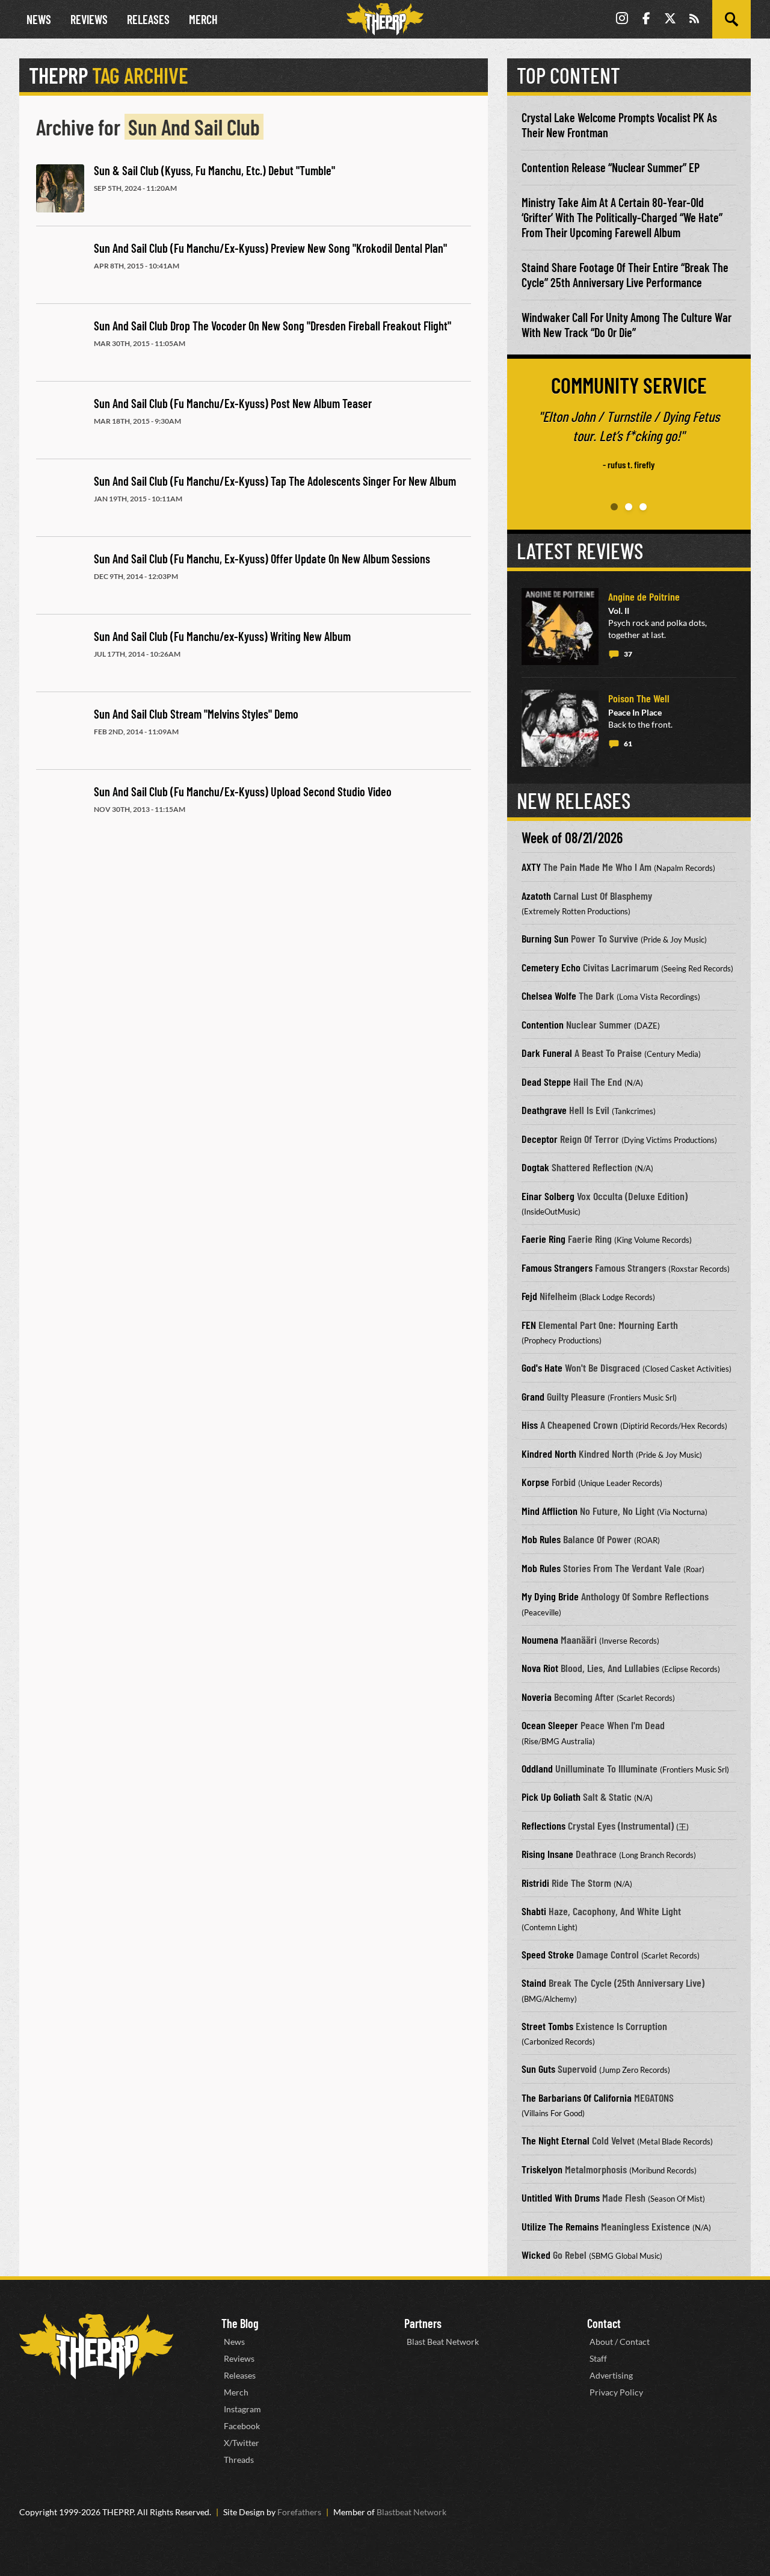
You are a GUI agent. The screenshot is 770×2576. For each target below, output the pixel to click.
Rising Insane (547, 1854)
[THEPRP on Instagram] (622, 20)
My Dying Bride (550, 1596)
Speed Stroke (548, 1954)
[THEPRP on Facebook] (646, 20)
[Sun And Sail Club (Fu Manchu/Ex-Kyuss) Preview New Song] (60, 266)
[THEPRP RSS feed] (694, 20)
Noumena (540, 1639)
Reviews (89, 19)
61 (628, 744)
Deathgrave (544, 1110)
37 (628, 654)
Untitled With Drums (561, 2197)
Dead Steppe (546, 1082)
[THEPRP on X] (670, 20)
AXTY (531, 867)
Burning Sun (545, 938)
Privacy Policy (616, 2392)
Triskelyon (542, 2169)
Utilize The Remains (560, 2226)
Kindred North (549, 1454)
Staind (534, 1983)
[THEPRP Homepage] (385, 19)
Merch (203, 19)
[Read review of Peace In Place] (560, 728)
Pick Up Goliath (551, 1797)
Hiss (530, 1425)
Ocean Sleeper (550, 1725)
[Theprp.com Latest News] (96, 2346)
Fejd (529, 1296)
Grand (533, 1396)
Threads (239, 2460)
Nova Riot (540, 1668)
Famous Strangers (557, 1268)
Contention (543, 1024)
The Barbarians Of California (577, 2098)
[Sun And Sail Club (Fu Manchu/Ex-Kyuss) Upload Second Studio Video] (60, 810)
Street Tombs (547, 2026)
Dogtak (535, 1167)
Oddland (537, 1768)
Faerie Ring (544, 1239)
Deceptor (540, 1139)
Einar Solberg (548, 1196)
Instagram (242, 2409)
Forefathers (299, 2512)
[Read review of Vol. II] (560, 627)
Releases (148, 19)
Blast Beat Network (443, 2342)
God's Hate (542, 1367)
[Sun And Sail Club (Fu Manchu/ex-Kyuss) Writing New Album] (60, 654)
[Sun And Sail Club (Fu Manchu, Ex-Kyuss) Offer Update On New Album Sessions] (60, 577)
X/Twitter (242, 2443)
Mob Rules (541, 1539)
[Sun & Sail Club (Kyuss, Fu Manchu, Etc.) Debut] (60, 188)
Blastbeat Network (411, 2512)
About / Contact (620, 2342)
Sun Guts (538, 2069)
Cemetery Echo (551, 967)
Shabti (534, 1911)
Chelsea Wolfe (549, 995)
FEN (529, 1325)
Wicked (536, 2255)
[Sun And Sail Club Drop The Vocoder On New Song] (60, 344)
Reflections (544, 1825)
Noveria (537, 1697)
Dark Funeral (547, 1053)
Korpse (535, 1482)
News (39, 19)
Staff (598, 2358)
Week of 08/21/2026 (572, 838)
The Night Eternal (556, 2140)
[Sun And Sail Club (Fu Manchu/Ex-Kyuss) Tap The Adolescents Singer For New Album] (60, 499)
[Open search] (731, 19)
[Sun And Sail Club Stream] (60, 732)
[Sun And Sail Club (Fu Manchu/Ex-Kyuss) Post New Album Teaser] (60, 421)
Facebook (242, 2426)
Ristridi (535, 1883)
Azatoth (536, 896)
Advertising (611, 2375)
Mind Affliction (550, 1511)
